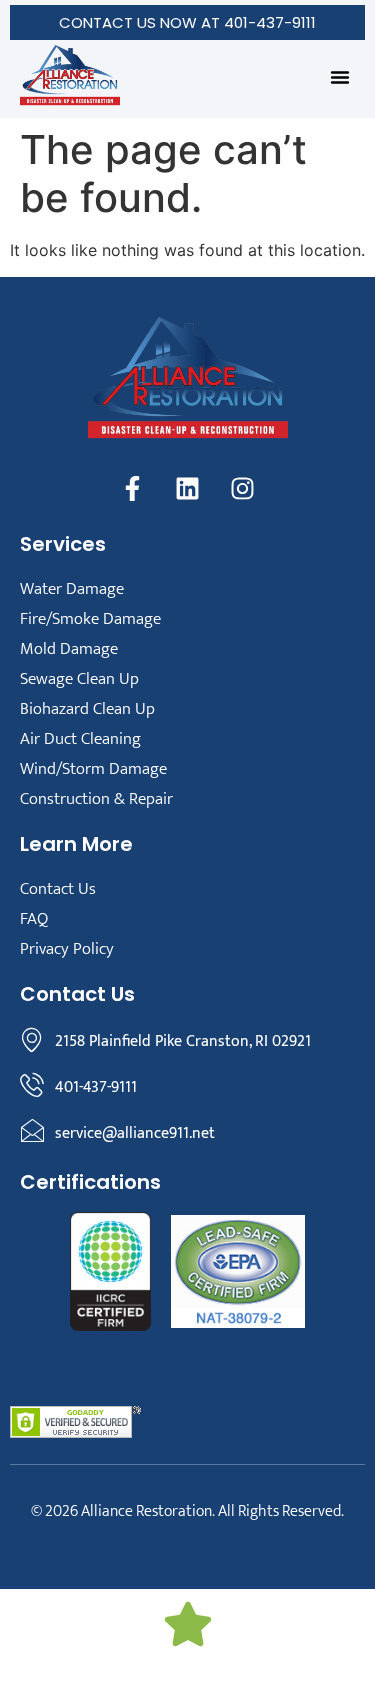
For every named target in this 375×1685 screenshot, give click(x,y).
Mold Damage (69, 649)
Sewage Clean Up (79, 679)
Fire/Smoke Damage (90, 619)
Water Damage (72, 589)
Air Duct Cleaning (80, 739)
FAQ (34, 919)
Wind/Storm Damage (93, 769)
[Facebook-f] (133, 489)
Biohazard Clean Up (87, 709)
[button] (340, 77)
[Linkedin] (188, 489)
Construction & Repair (96, 799)
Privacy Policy (67, 949)
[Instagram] (243, 489)
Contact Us (58, 889)
